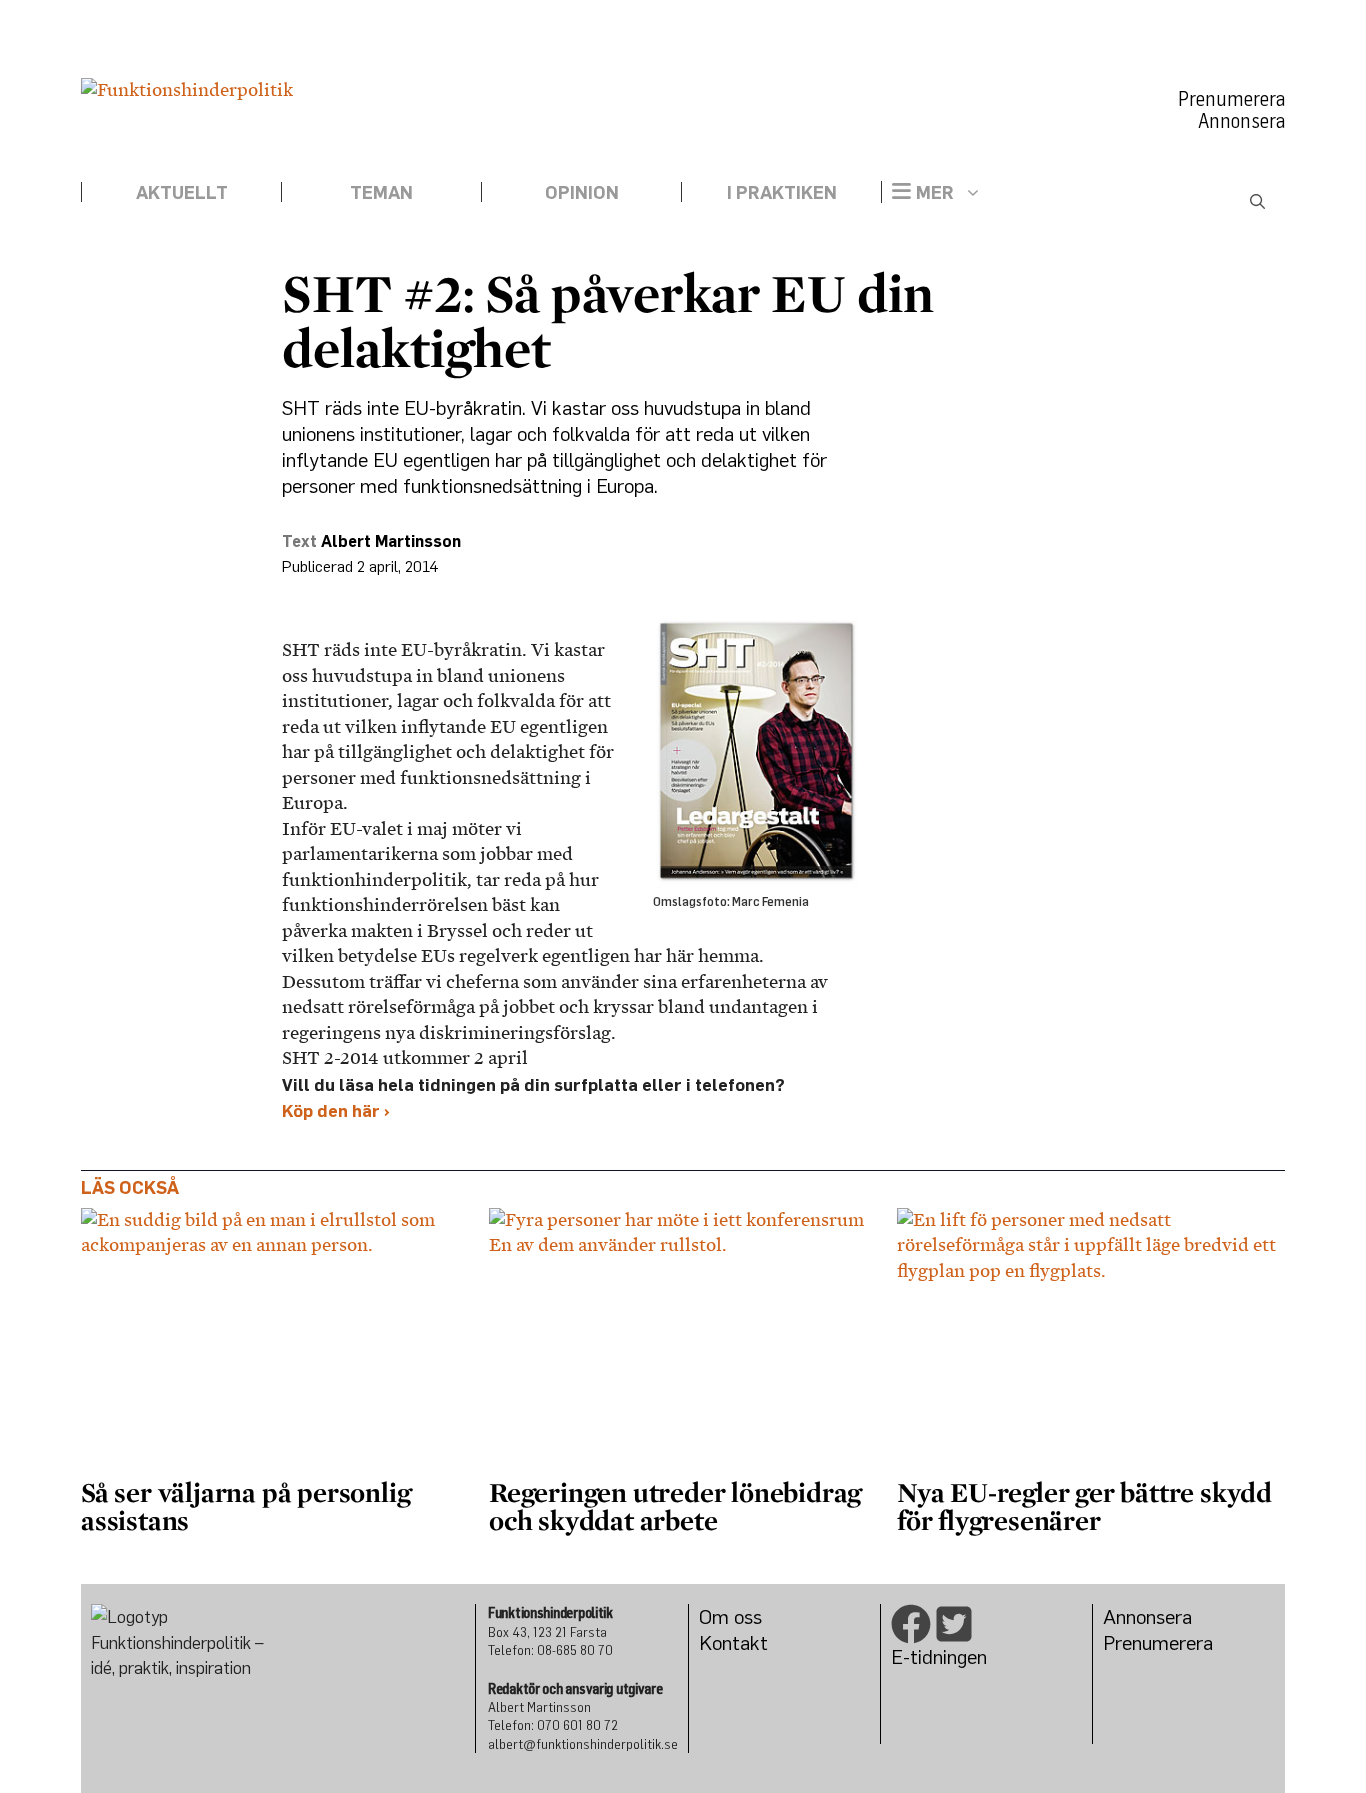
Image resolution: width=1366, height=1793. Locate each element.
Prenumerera (1231, 99)
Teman (381, 192)
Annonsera (1241, 121)
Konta (724, 1642)
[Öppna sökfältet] (1257, 202)
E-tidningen (939, 1656)
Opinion (582, 192)
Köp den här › (336, 1110)
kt (759, 1642)
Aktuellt (182, 192)
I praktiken (782, 192)
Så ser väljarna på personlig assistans (245, 1506)
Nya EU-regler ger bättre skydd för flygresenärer (1084, 1506)
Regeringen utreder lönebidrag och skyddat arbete (675, 1506)
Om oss (730, 1616)
